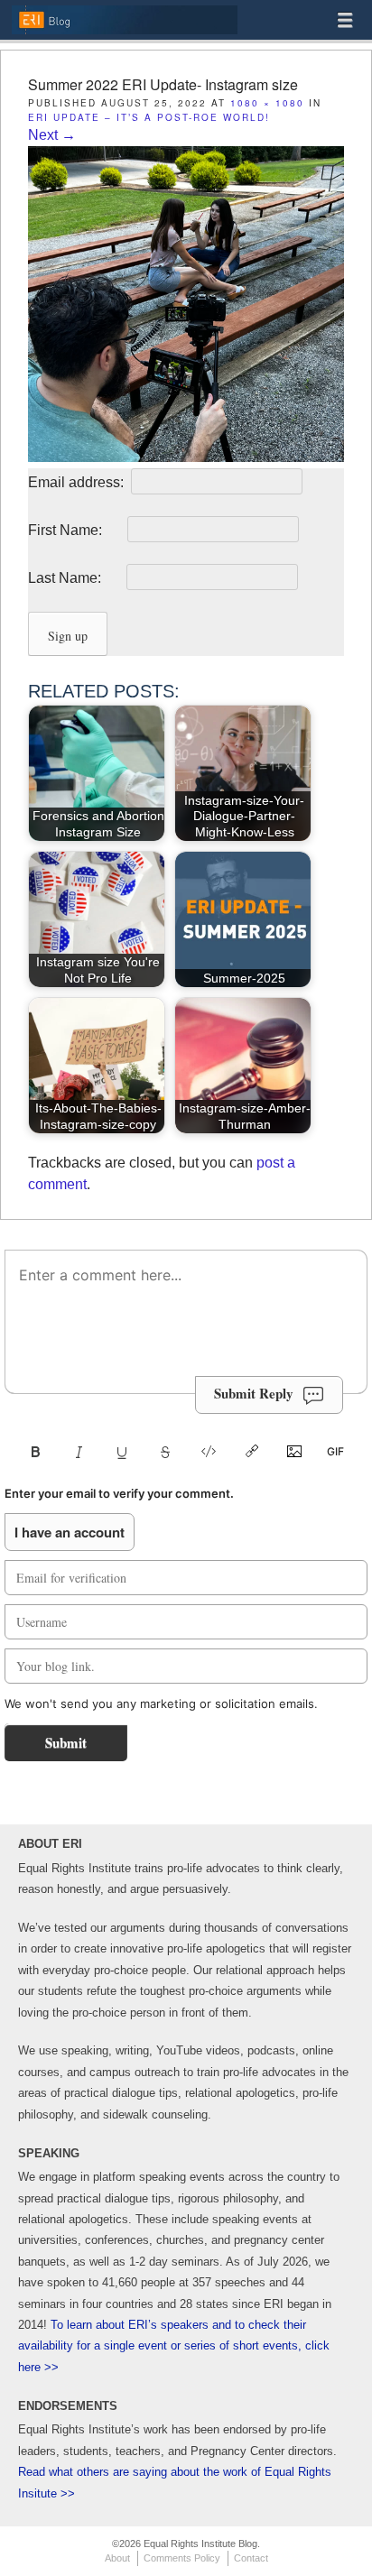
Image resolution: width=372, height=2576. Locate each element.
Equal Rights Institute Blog (124, 33)
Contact (251, 2558)
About (117, 2558)
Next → (52, 135)
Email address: (78, 482)
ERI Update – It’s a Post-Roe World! (149, 117)
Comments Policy (182, 2558)
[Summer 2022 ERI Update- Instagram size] (186, 457)
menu (345, 20)
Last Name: (75, 578)
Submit (66, 1742)
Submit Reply (254, 1393)
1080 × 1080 (267, 103)
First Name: (76, 530)
